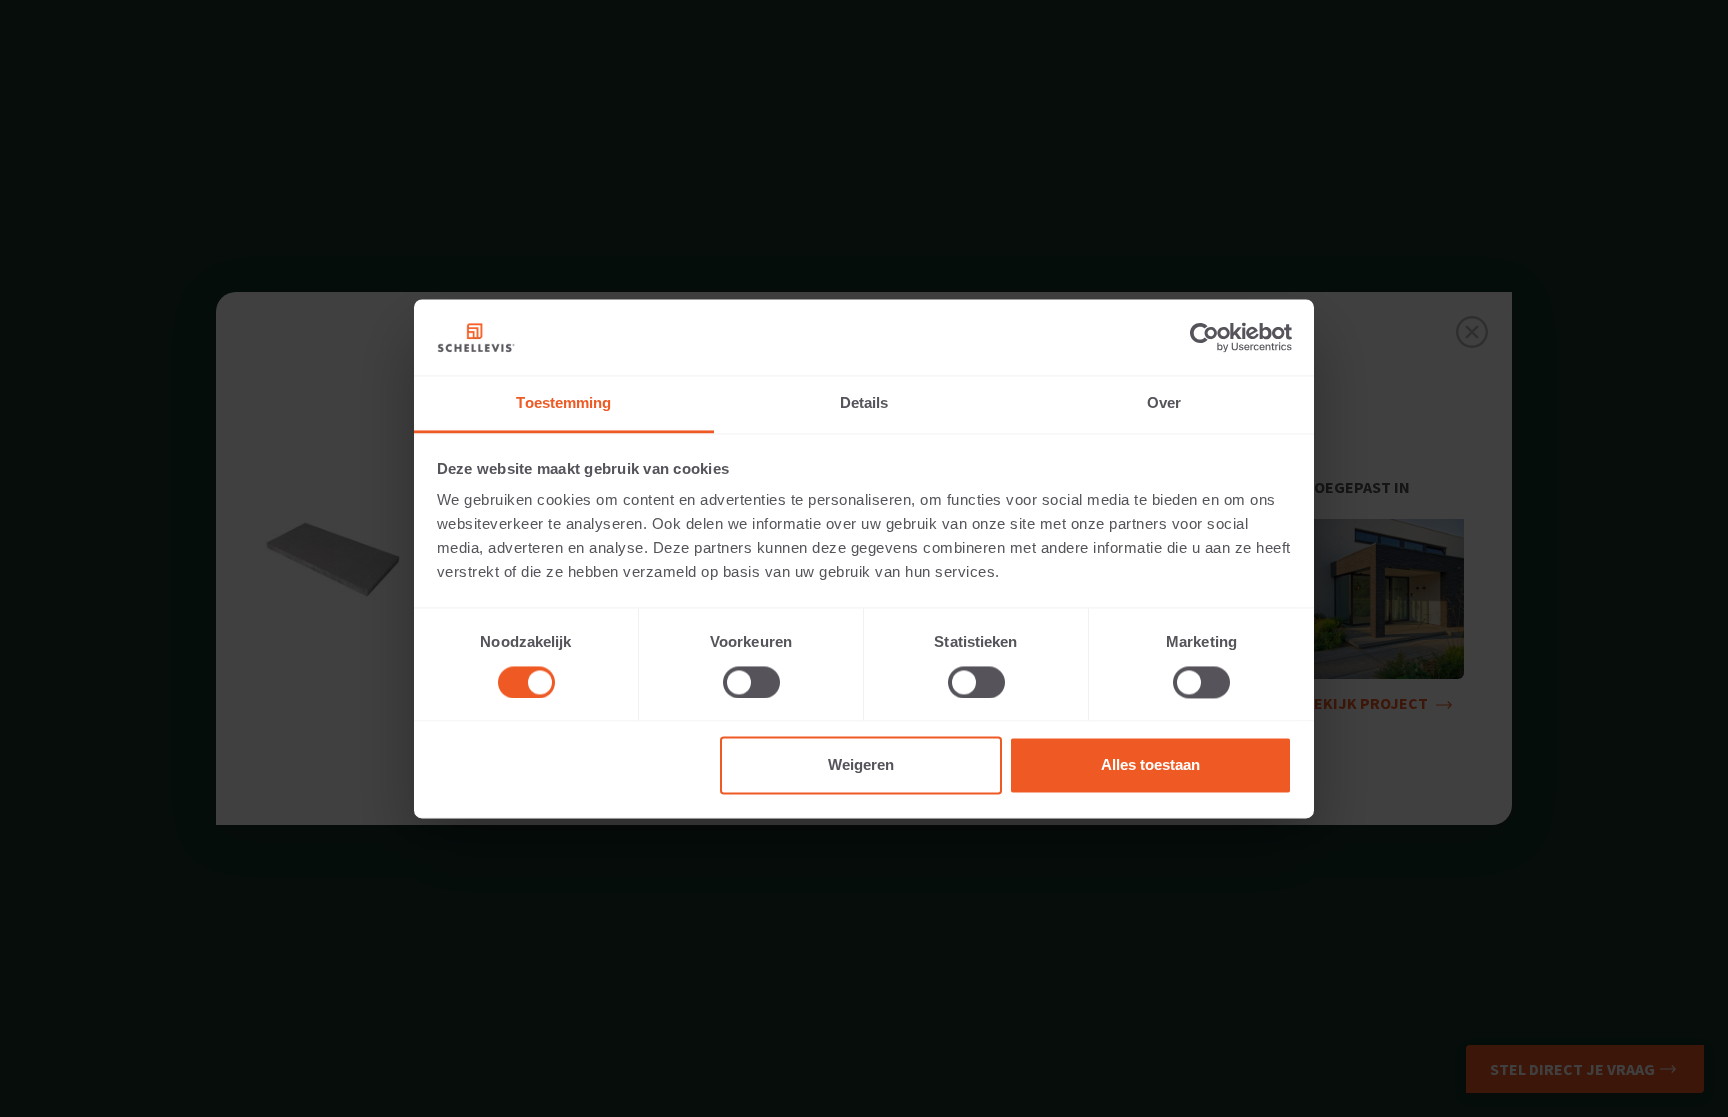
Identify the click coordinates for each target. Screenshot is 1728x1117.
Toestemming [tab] (563, 403)
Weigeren (861, 765)
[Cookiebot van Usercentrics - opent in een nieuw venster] (1204, 337)
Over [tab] (1164, 403)
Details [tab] (864, 403)
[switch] (751, 682)
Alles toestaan (1150, 765)
